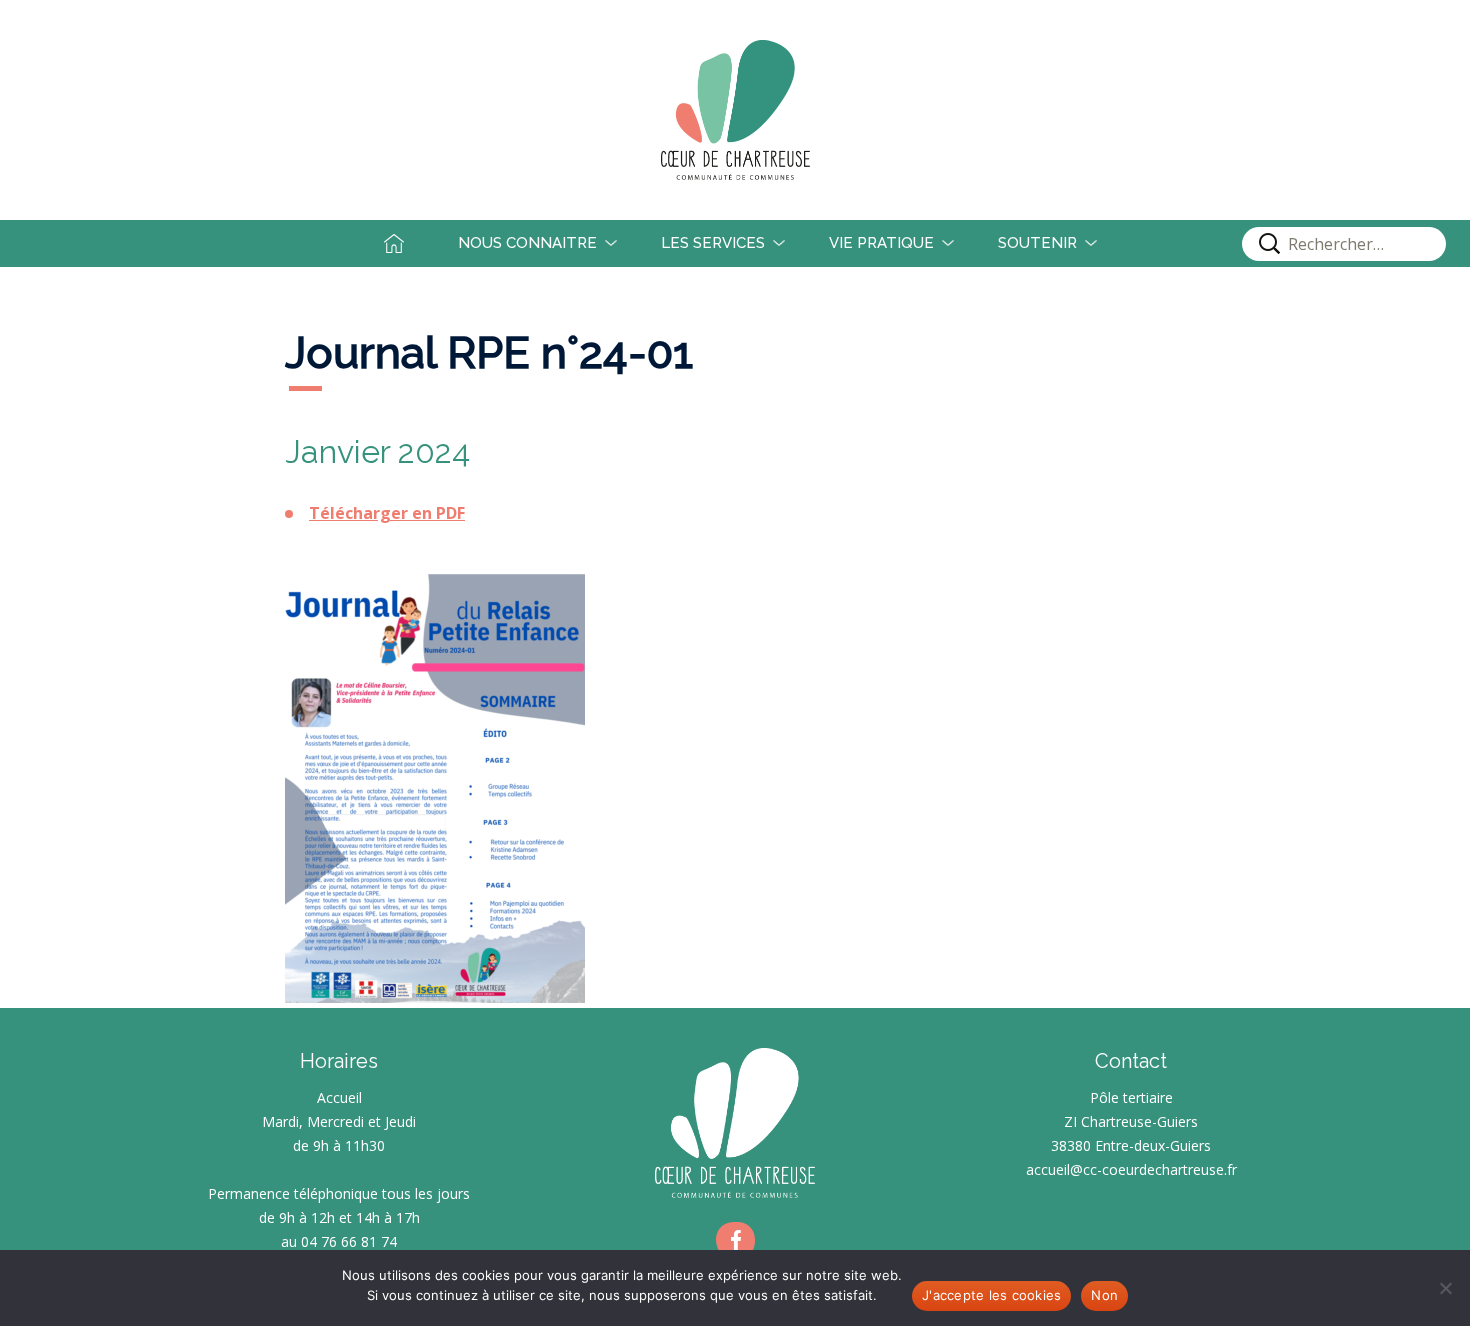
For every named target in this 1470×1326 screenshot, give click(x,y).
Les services (713, 243)
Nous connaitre (527, 243)
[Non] (1445, 1288)
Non (1104, 1295)
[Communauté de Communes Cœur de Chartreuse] (735, 110)
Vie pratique (881, 243)
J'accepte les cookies (991, 1295)
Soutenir (1037, 243)
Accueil (410, 243)
